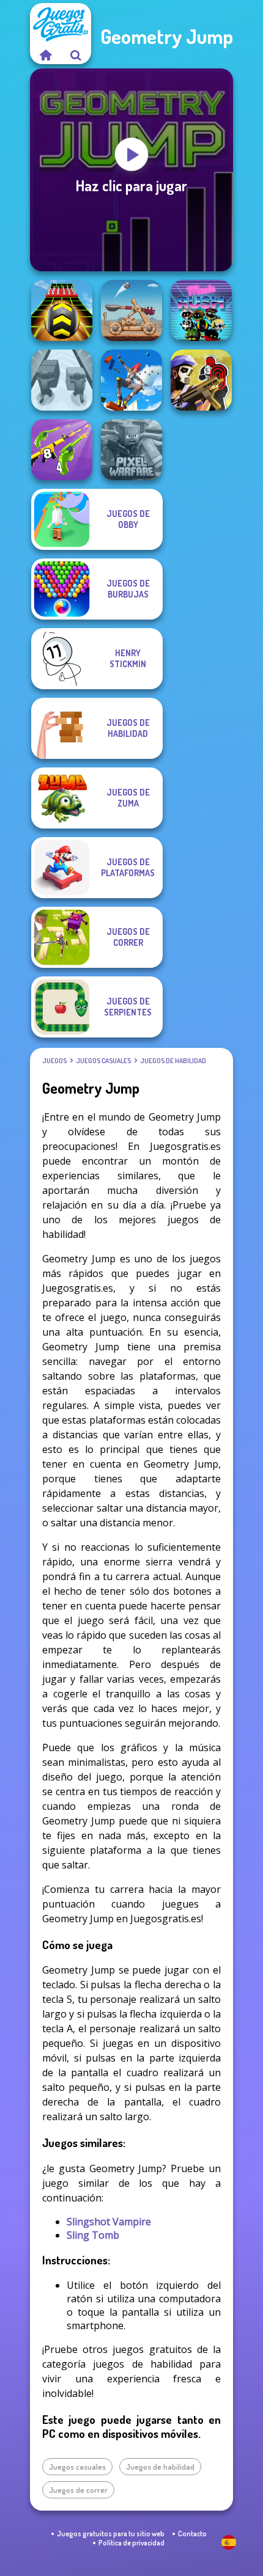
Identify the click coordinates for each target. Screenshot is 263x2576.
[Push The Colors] (62, 380)
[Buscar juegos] (76, 55)
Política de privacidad (131, 2543)
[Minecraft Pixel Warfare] (131, 450)
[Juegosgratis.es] (45, 55)
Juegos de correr (78, 2490)
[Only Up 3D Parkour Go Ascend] (131, 380)
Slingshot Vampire (109, 2222)
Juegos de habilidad (173, 1061)
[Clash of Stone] (131, 310)
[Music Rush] (201, 310)
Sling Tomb (93, 2235)
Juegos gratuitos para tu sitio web (111, 2534)
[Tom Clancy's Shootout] (201, 380)
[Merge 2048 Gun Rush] (62, 450)
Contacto (192, 2534)
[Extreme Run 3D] (62, 310)
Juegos (54, 1061)
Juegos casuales (103, 1061)
